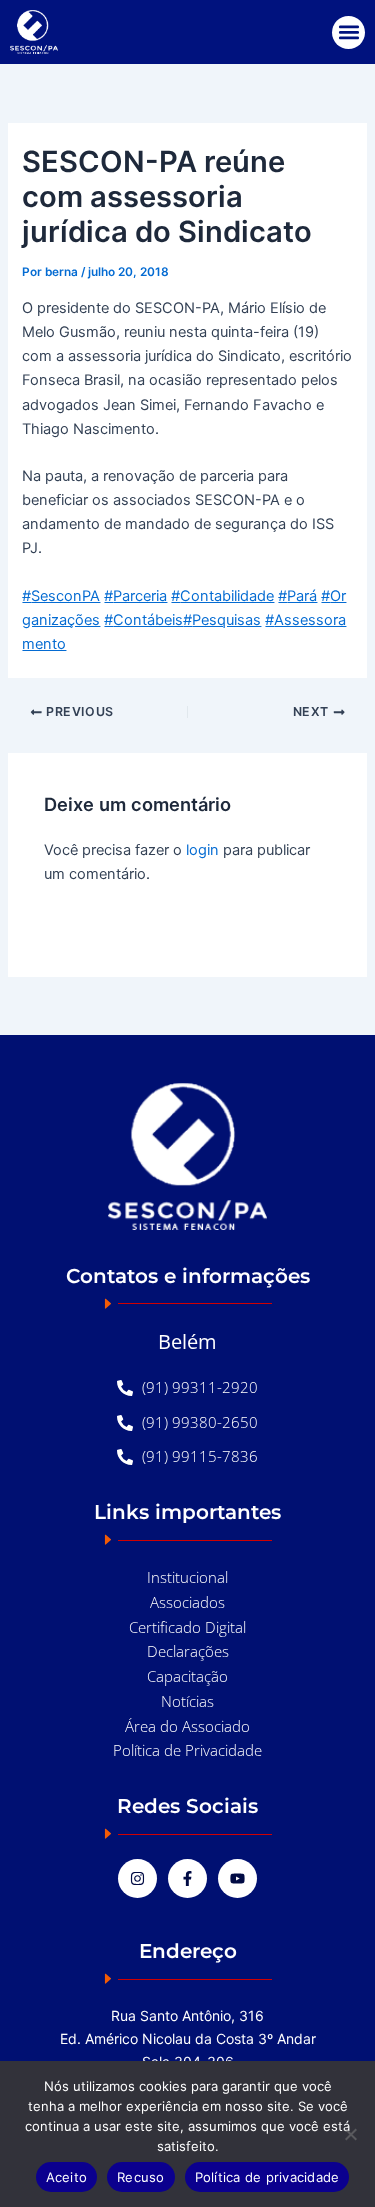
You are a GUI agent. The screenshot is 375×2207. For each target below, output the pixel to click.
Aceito (67, 2177)
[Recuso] (350, 2134)
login (202, 850)
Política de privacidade (267, 2177)
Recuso (141, 2177)
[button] (348, 32)
